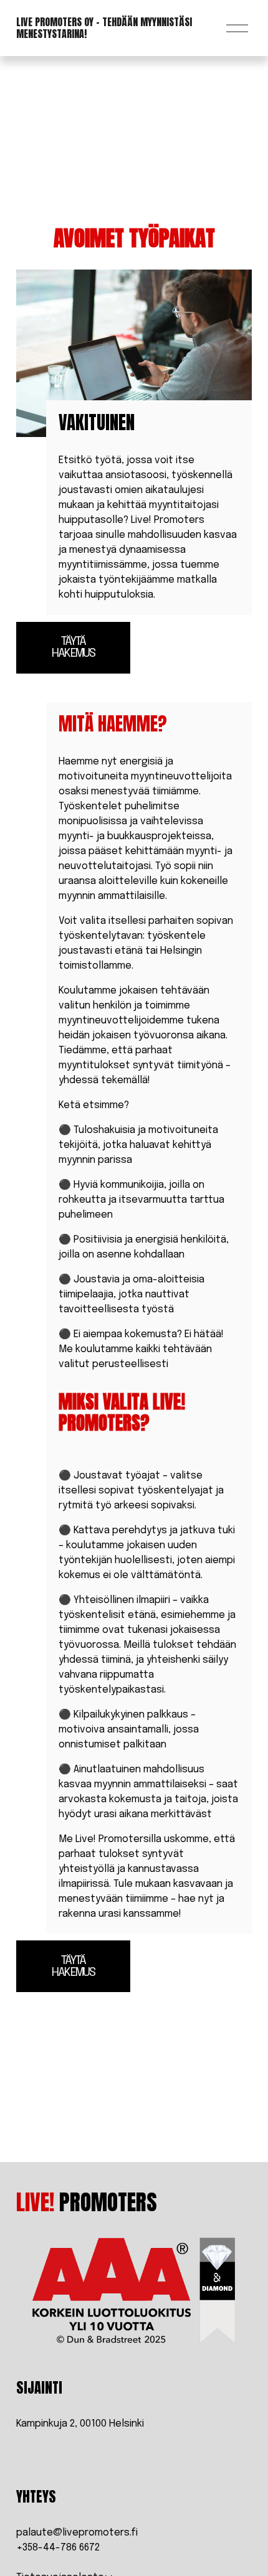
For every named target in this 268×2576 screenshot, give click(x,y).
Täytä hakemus (73, 647)
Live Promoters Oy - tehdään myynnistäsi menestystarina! (104, 28)
